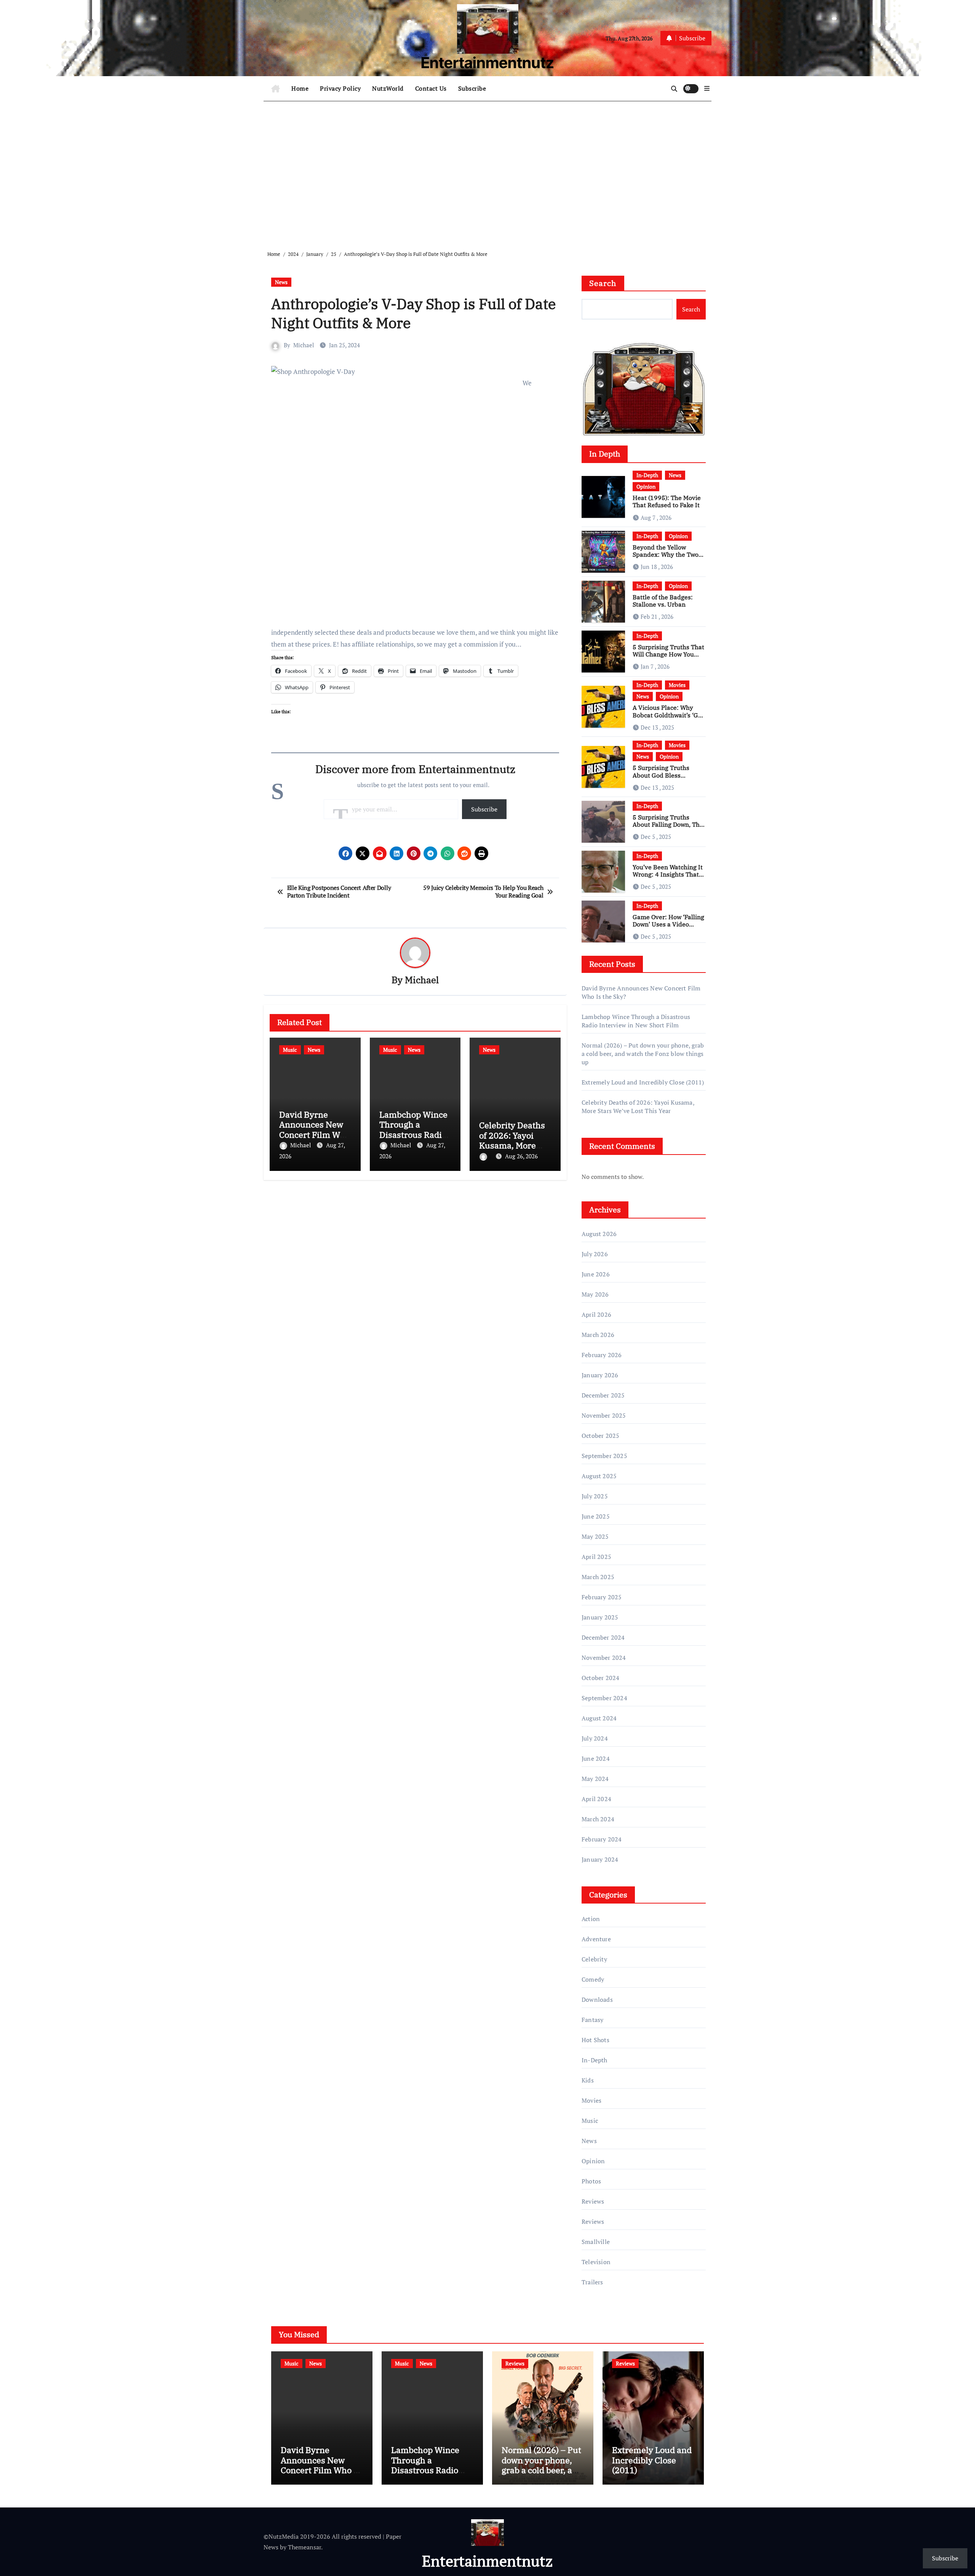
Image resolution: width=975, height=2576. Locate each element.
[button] (707, 88)
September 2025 (604, 1456)
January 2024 (600, 1859)
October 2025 (600, 1436)
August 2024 (599, 1718)
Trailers (592, 2282)
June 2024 (596, 1758)
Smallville (596, 2242)
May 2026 (595, 1294)
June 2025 (596, 1516)
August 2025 (599, 1476)
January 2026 (600, 1375)
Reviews (593, 2201)
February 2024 (602, 1839)
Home (300, 88)
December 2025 (603, 1395)
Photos (591, 2181)
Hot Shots (595, 2040)
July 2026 (595, 1254)
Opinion (646, 486)
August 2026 (599, 1234)
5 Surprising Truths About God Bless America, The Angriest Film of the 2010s (665, 779)
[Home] (276, 89)
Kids (588, 2080)
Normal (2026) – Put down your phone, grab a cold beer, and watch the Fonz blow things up (643, 1054)
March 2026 (598, 1335)
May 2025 (595, 1536)
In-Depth (647, 475)
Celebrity (594, 1959)
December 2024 (603, 1637)
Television (596, 2262)
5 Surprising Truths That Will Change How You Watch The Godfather (668, 654)
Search (603, 283)
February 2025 (602, 1597)
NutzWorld (388, 88)
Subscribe (472, 88)
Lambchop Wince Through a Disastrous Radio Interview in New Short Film (413, 1135)
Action (591, 1919)
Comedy (593, 1979)
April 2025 (596, 1557)
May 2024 (595, 1779)
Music (290, 1050)
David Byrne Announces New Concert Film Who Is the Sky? (315, 1129)
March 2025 (598, 1577)
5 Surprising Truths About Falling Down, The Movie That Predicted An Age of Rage (668, 828)
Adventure (596, 1939)
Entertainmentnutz (487, 63)
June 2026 (596, 1274)
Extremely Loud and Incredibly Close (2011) (643, 1082)
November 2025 (604, 1415)
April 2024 (596, 1799)
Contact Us (431, 88)
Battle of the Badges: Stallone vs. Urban (663, 601)
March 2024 (598, 1819)
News (281, 282)
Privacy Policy (340, 88)
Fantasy (592, 2020)
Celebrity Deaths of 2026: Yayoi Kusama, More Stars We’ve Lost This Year (512, 1145)
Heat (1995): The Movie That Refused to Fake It (667, 501)
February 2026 (602, 1355)
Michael (304, 345)
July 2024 (595, 1738)
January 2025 (600, 1617)
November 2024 (604, 1658)
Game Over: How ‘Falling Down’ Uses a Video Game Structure (668, 924)
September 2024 (604, 1698)
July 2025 (595, 1496)
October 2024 (600, 1678)
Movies (677, 685)
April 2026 (596, 1314)
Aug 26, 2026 (521, 1156)
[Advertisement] (489, 170)
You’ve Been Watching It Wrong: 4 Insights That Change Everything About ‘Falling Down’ (668, 878)
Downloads (597, 1999)
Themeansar (304, 2547)
